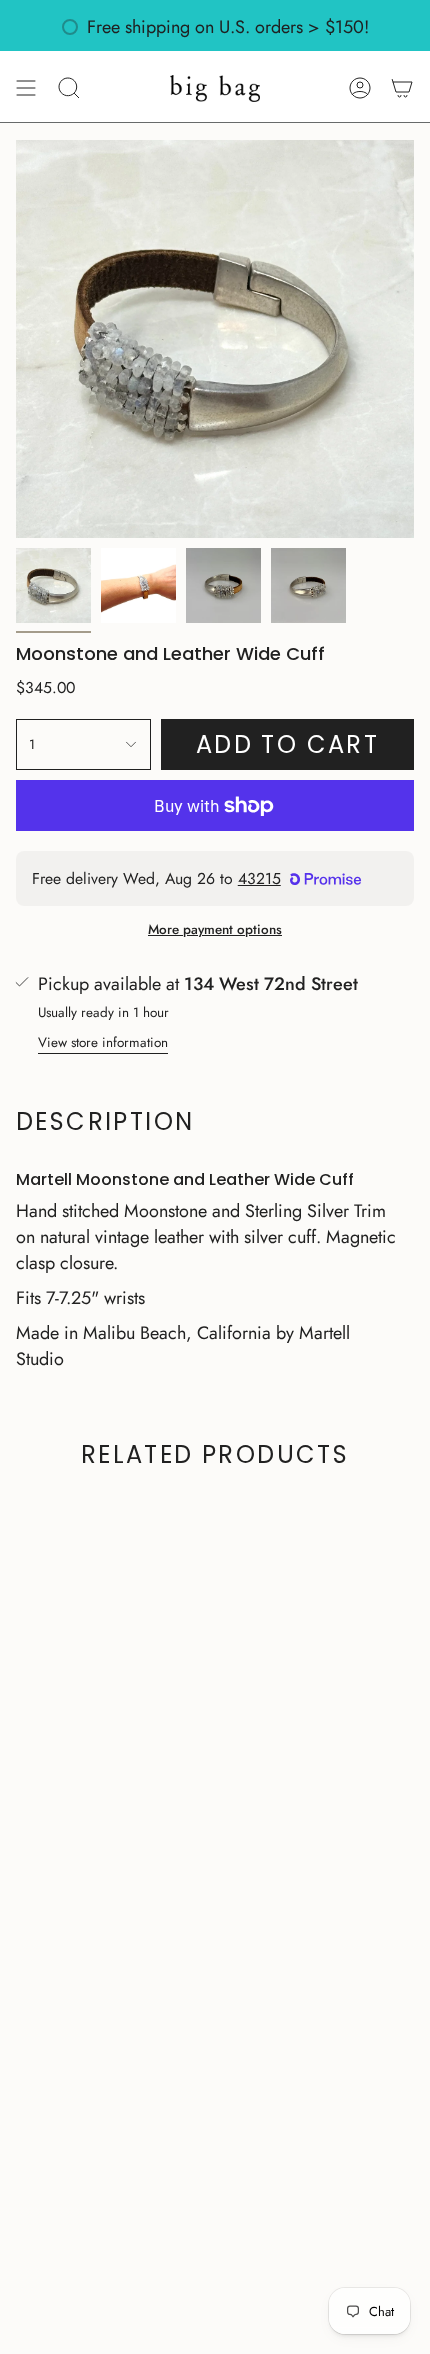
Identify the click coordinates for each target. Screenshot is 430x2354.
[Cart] (402, 88)
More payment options (215, 929)
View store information (103, 1042)
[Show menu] (26, 88)
